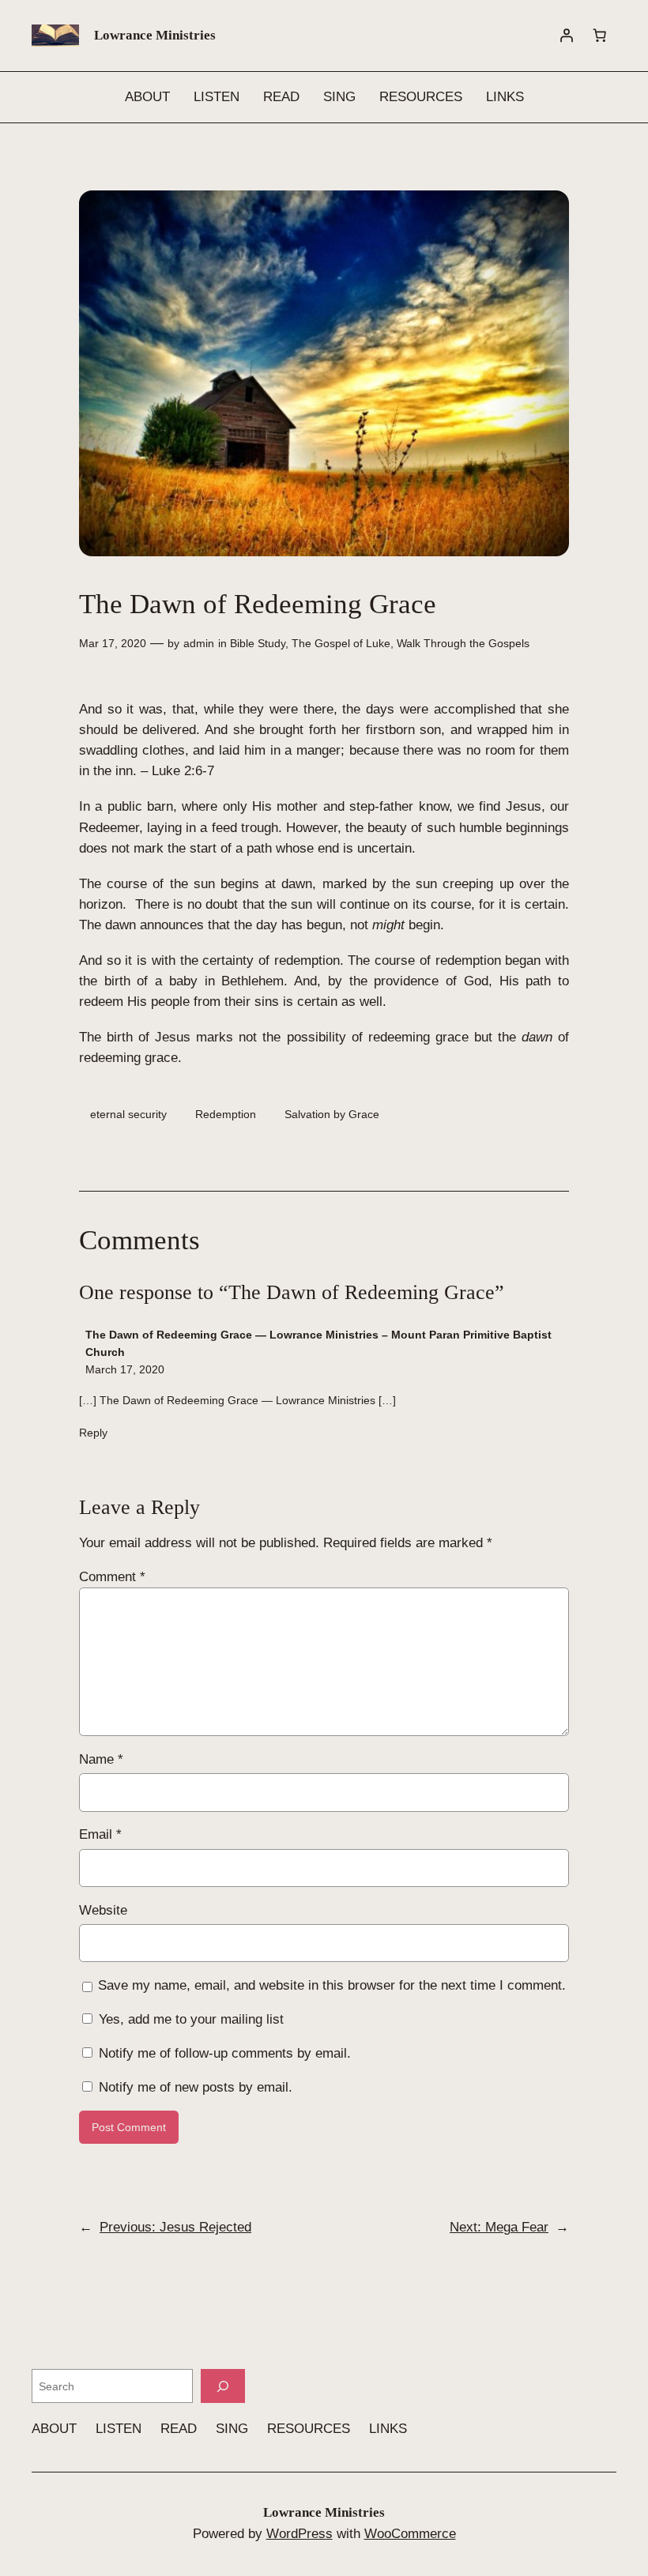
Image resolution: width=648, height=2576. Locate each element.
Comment (112, 1577)
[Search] (223, 2386)
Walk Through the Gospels (463, 643)
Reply (93, 1433)
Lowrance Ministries (155, 35)
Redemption (226, 1114)
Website (103, 1910)
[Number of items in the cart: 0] (600, 36)
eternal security (128, 1114)
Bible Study (258, 643)
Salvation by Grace (332, 1114)
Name (101, 1759)
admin (199, 643)
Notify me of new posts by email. (196, 2087)
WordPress (300, 2534)
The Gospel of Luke (341, 643)
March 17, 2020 (125, 1369)
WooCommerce (410, 2534)
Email (100, 1834)
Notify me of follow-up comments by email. (225, 2053)
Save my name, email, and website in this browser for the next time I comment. (332, 1985)
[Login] (567, 36)
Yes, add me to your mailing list (189, 2019)
